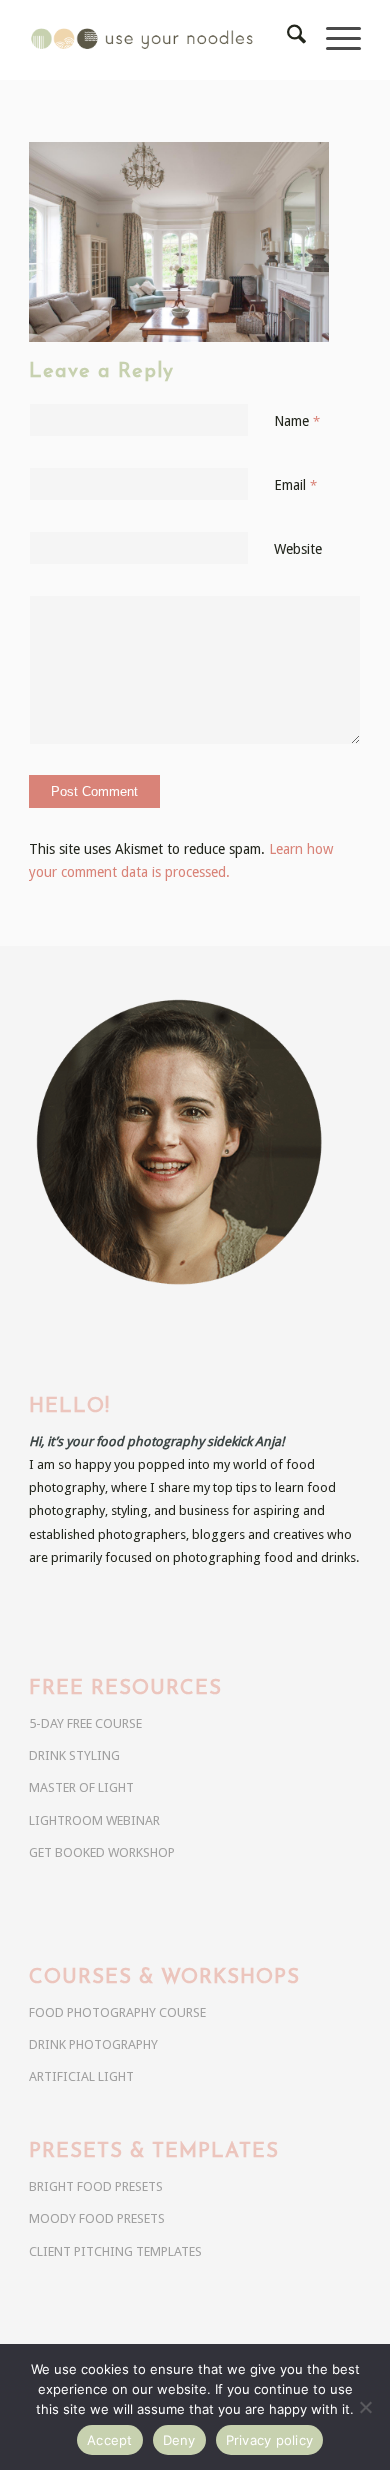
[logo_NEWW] (161, 40)
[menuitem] (286, 40)
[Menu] (333, 40)
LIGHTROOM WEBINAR (94, 1820)
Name (297, 421)
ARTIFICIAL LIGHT (81, 2076)
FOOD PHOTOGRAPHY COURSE (117, 2012)
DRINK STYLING (74, 1755)
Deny (179, 2440)
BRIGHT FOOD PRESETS (96, 2186)
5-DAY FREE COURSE (85, 1723)
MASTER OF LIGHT (81, 1787)
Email (295, 485)
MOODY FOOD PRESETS (97, 2218)
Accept (110, 2440)
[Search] (286, 40)
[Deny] (365, 2407)
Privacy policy (270, 2440)
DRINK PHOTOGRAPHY (93, 2044)
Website (298, 549)
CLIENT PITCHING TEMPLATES (115, 2251)
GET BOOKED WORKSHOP (102, 1852)
